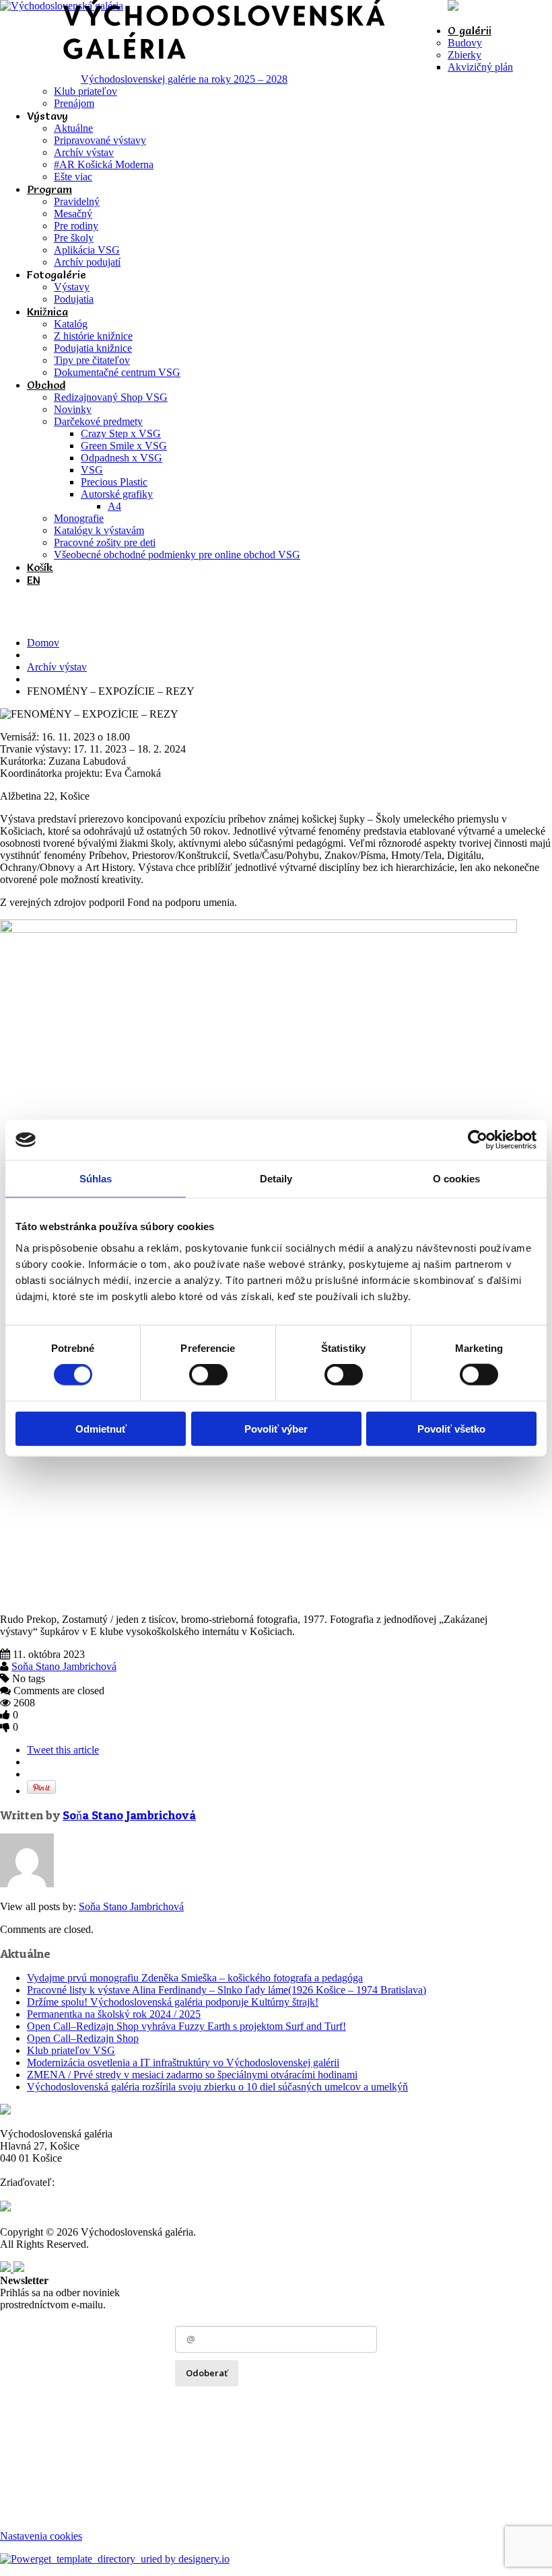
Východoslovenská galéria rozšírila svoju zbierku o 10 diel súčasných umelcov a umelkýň (217, 2087)
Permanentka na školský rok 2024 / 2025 (114, 2014)
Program (49, 189)
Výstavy (72, 287)
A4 (114, 506)
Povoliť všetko (451, 1428)
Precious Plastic (114, 482)
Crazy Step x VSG (121, 433)
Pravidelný (77, 201)
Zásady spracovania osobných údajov (253, 2402)
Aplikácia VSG (87, 250)
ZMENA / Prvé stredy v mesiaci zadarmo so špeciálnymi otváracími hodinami (192, 2075)
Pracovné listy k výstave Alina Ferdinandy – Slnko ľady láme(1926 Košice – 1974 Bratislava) (227, 1990)
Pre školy (74, 238)
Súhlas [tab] (96, 1179)
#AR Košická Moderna (104, 164)
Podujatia (74, 299)
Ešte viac (73, 177)
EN (33, 580)
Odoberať (207, 2373)
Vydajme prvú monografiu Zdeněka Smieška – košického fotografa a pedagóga (195, 1978)
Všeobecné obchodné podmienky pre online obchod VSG (177, 555)
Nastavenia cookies (41, 2536)
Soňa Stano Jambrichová (64, 1666)
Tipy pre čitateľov (92, 360)
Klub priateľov (85, 91)
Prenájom (74, 103)
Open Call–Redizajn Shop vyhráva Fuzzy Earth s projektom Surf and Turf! (186, 2026)
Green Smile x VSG (124, 446)
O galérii (470, 30)
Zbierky (464, 55)
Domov (43, 643)
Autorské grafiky (117, 494)
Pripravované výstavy (100, 140)
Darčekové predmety (98, 421)
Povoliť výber (276, 1428)
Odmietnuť (101, 1428)
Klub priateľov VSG (71, 2050)
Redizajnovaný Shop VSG (111, 397)
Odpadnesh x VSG (122, 458)
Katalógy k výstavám (99, 530)
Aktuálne (73, 128)
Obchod (46, 385)
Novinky (73, 409)
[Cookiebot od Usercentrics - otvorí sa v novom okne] (478, 1140)
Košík (40, 567)
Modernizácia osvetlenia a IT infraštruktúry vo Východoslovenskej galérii (183, 2062)
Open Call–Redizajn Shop (83, 2038)
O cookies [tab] (457, 1179)
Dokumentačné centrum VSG (117, 372)
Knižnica (47, 311)
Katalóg (71, 324)
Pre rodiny (76, 226)
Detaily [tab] (276, 1179)
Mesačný (73, 214)
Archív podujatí (87, 262)
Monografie (79, 518)
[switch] (208, 1375)
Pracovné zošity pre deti (105, 542)
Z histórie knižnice (93, 336)
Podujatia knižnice (93, 348)
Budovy (465, 43)
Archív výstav (84, 152)
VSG (92, 470)
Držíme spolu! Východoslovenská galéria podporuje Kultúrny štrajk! (173, 2002)
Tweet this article (63, 1750)
